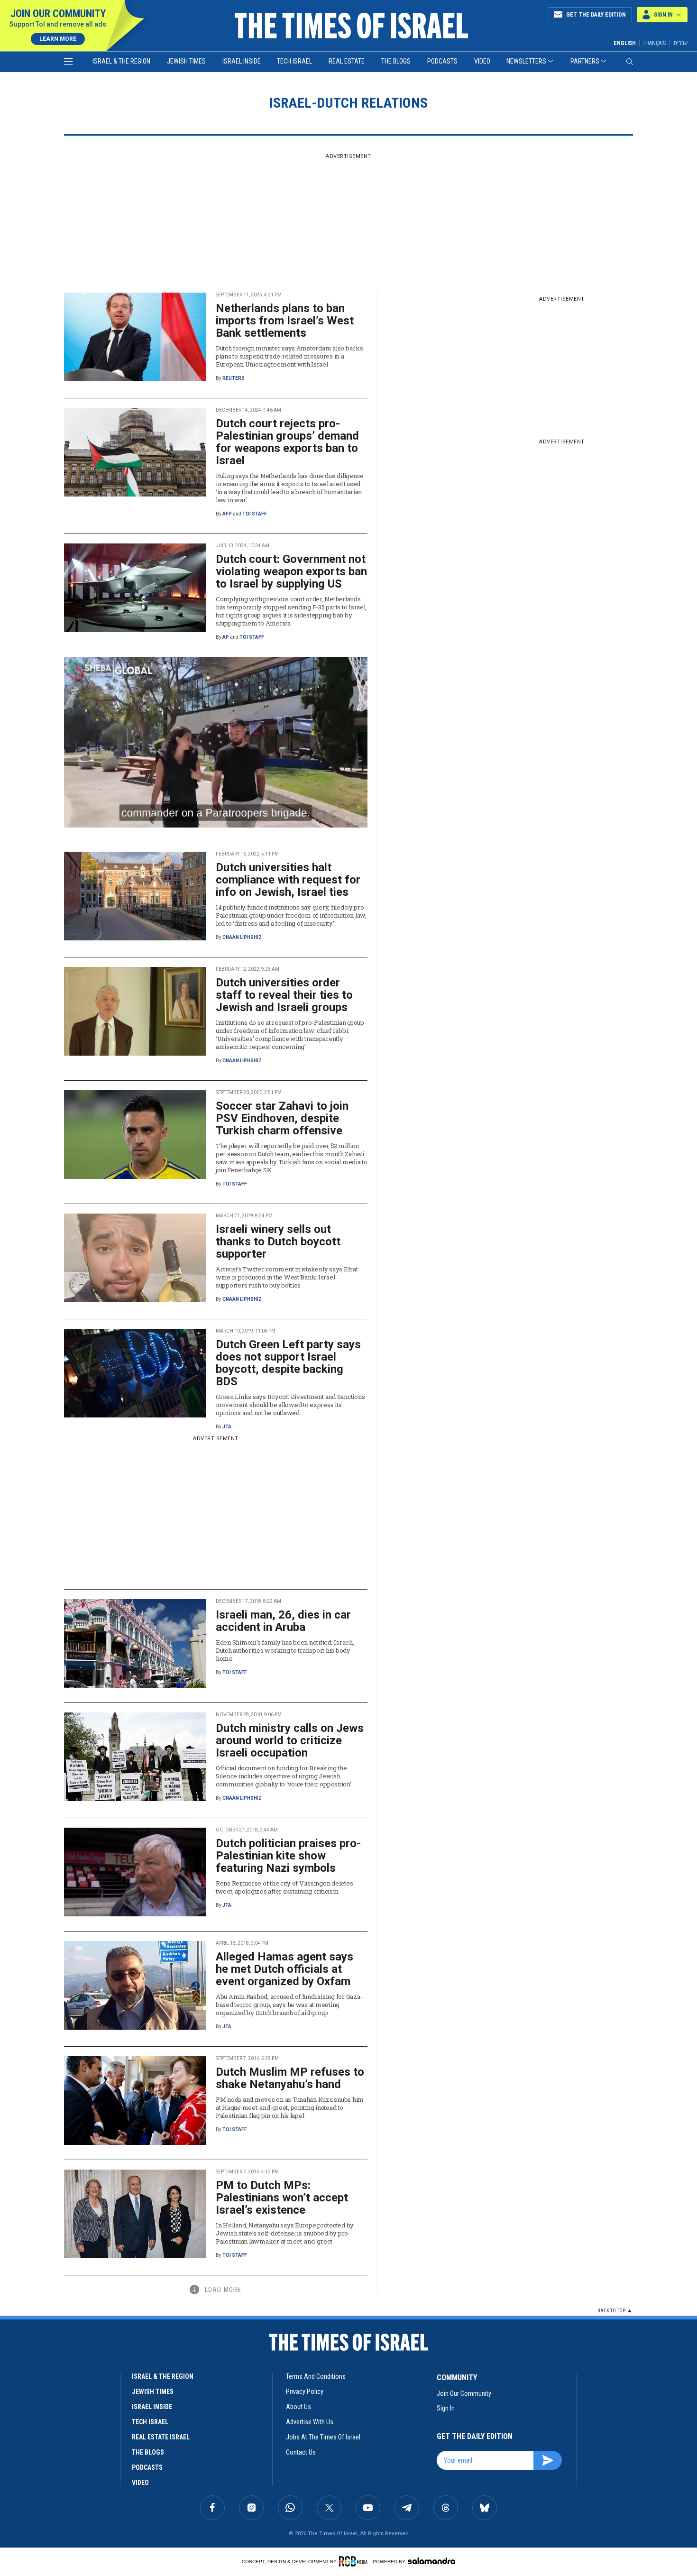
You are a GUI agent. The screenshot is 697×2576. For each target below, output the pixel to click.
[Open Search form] (630, 62)
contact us (301, 2452)
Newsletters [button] (526, 61)
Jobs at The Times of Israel (323, 2437)
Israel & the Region (121, 61)
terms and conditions (316, 2376)
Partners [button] (585, 61)
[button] (662, 15)
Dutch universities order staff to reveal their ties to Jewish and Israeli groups (284, 995)
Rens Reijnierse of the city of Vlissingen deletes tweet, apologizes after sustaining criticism (284, 1887)
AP (226, 637)
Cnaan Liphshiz (242, 937)
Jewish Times (186, 61)
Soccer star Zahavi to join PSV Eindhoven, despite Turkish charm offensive (282, 1118)
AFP (227, 514)
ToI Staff (255, 514)
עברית (680, 43)
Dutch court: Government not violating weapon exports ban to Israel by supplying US (291, 571)
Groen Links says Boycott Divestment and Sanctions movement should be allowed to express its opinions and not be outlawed (290, 1405)
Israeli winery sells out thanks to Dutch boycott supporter (278, 1242)
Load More (223, 2290)
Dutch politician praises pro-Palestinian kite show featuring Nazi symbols (288, 1856)
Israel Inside (242, 61)
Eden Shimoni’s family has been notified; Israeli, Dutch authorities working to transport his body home (285, 1650)
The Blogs (396, 61)
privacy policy (305, 2392)
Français (655, 43)
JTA (227, 1427)
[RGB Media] (355, 2561)
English (625, 43)
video (140, 2483)
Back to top (611, 2311)
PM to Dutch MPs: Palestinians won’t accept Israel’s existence (282, 2198)
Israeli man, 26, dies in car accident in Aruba (283, 1621)
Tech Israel (294, 61)
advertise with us (310, 2422)
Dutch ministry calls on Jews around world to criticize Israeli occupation (290, 1740)
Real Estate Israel (161, 2437)
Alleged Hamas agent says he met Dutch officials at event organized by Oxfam (284, 1969)
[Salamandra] (431, 2561)
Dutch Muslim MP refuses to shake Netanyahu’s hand (290, 2078)
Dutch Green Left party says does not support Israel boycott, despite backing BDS (288, 1363)
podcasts (147, 2467)
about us (298, 2407)
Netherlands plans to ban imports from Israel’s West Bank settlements (285, 321)
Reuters (234, 378)
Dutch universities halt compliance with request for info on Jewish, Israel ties (288, 880)
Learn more (58, 39)
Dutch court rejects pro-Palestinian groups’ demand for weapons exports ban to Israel (287, 442)
